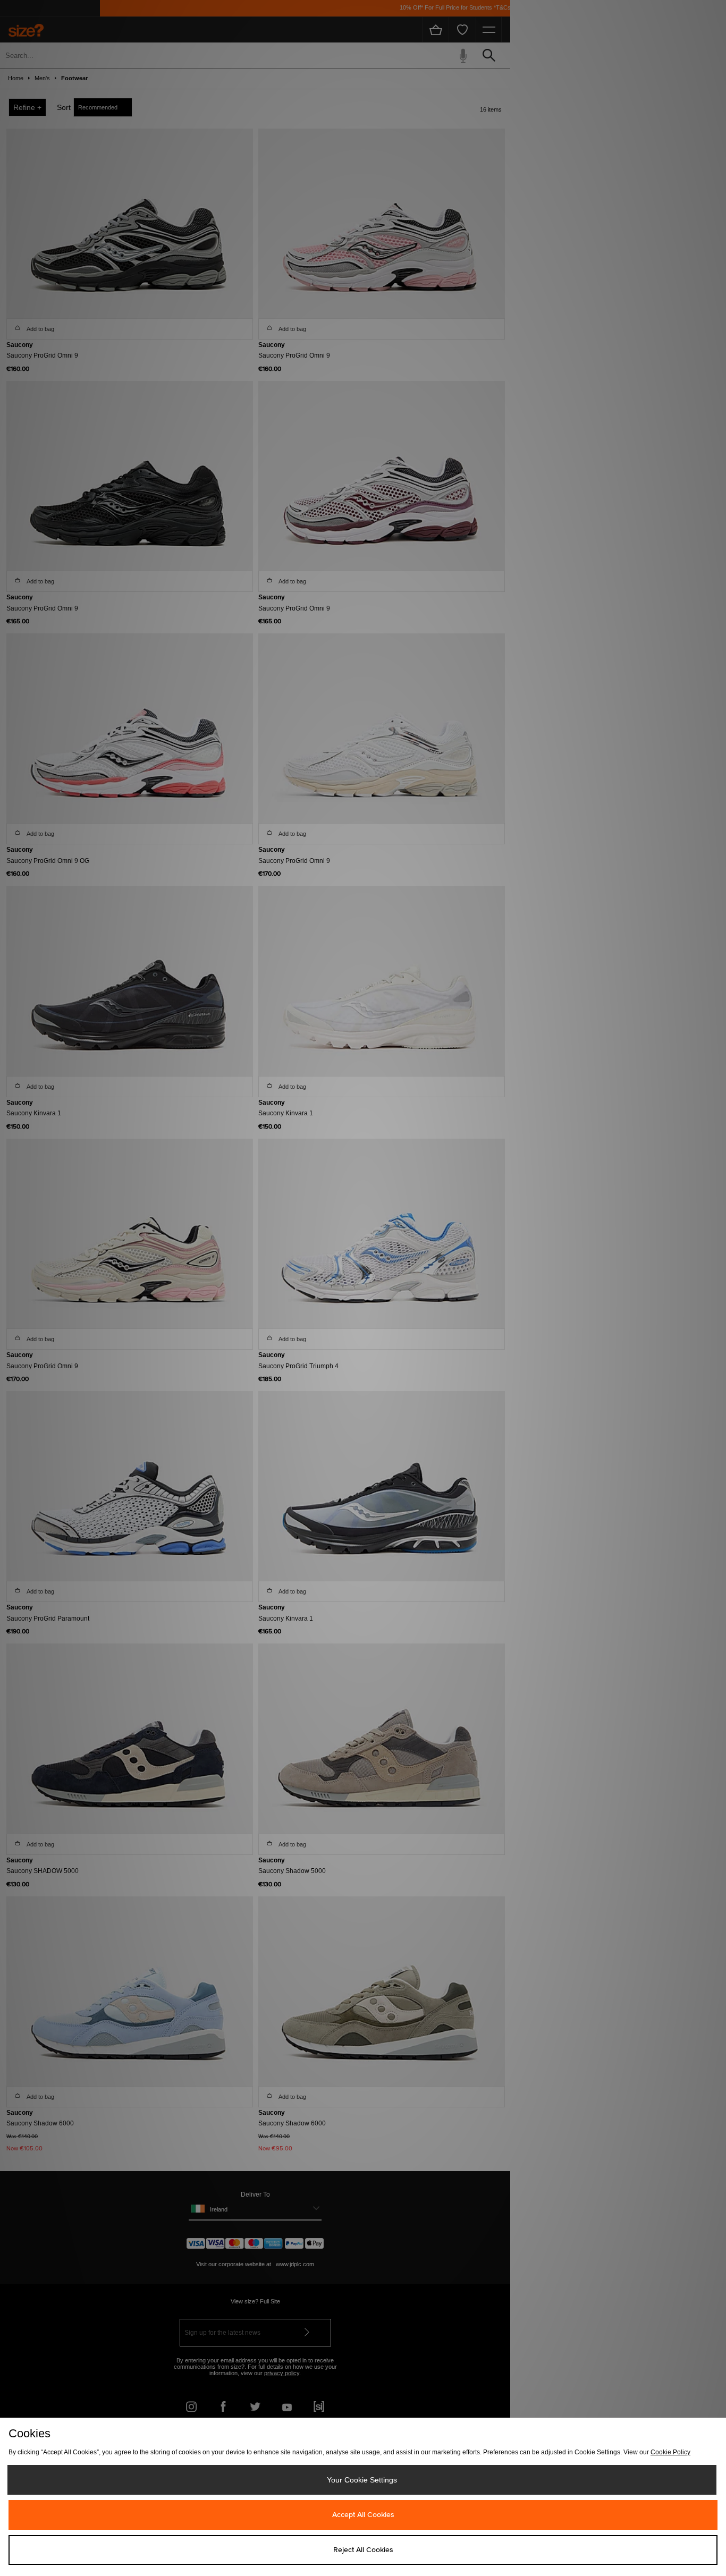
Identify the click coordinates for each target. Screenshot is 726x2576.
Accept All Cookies (363, 2515)
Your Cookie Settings (362, 2480)
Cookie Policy (670, 2452)
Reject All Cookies (363, 2550)
